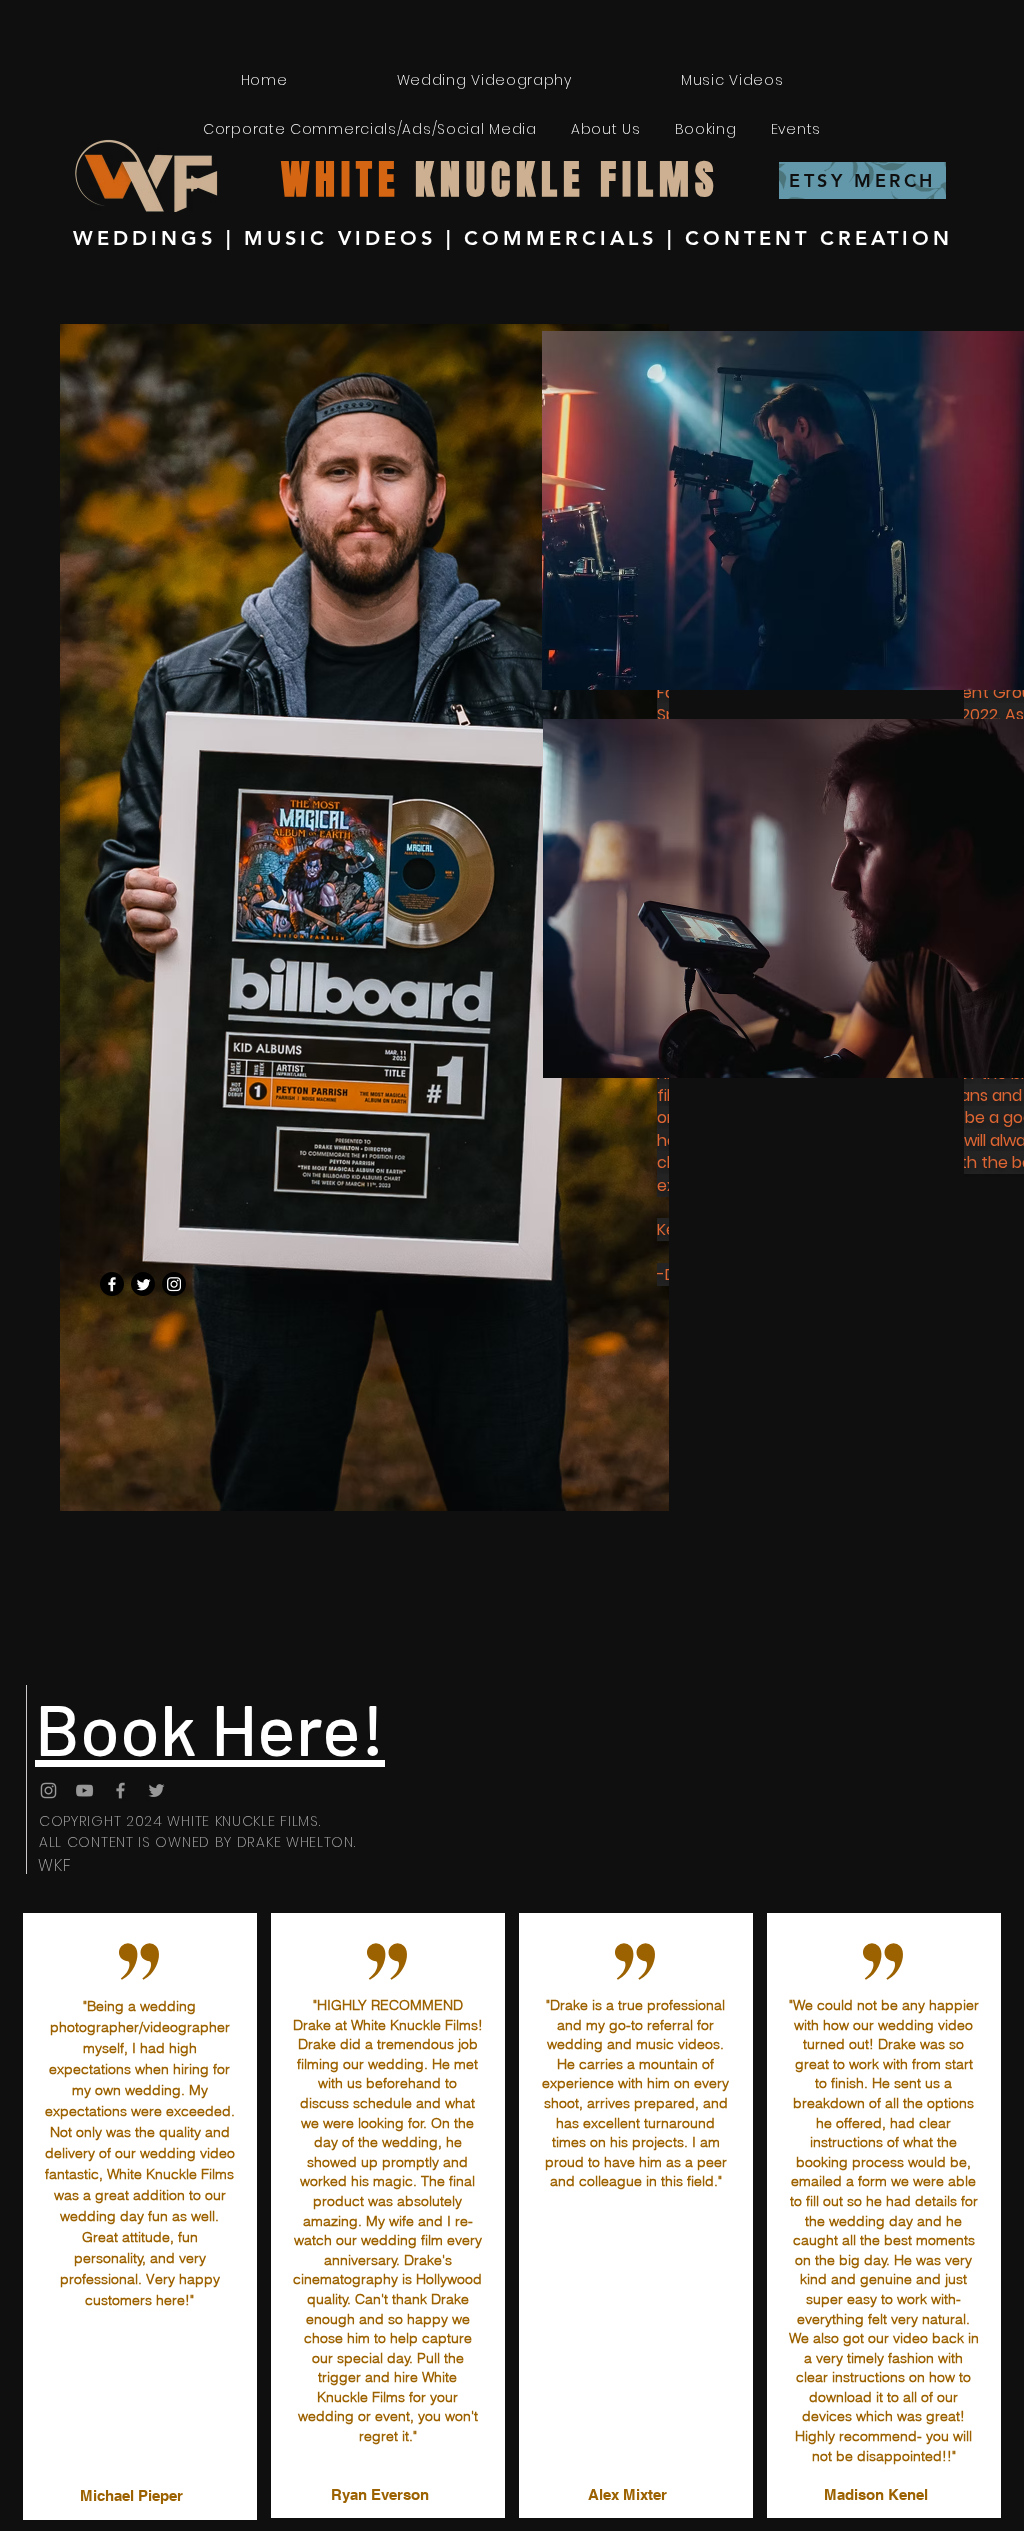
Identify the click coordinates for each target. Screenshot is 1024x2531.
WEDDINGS (144, 238)
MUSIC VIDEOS (340, 238)
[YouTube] (84, 1790)
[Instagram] (174, 1284)
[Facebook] (112, 1284)
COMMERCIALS (560, 238)
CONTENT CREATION (819, 238)
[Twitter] (143, 1284)
